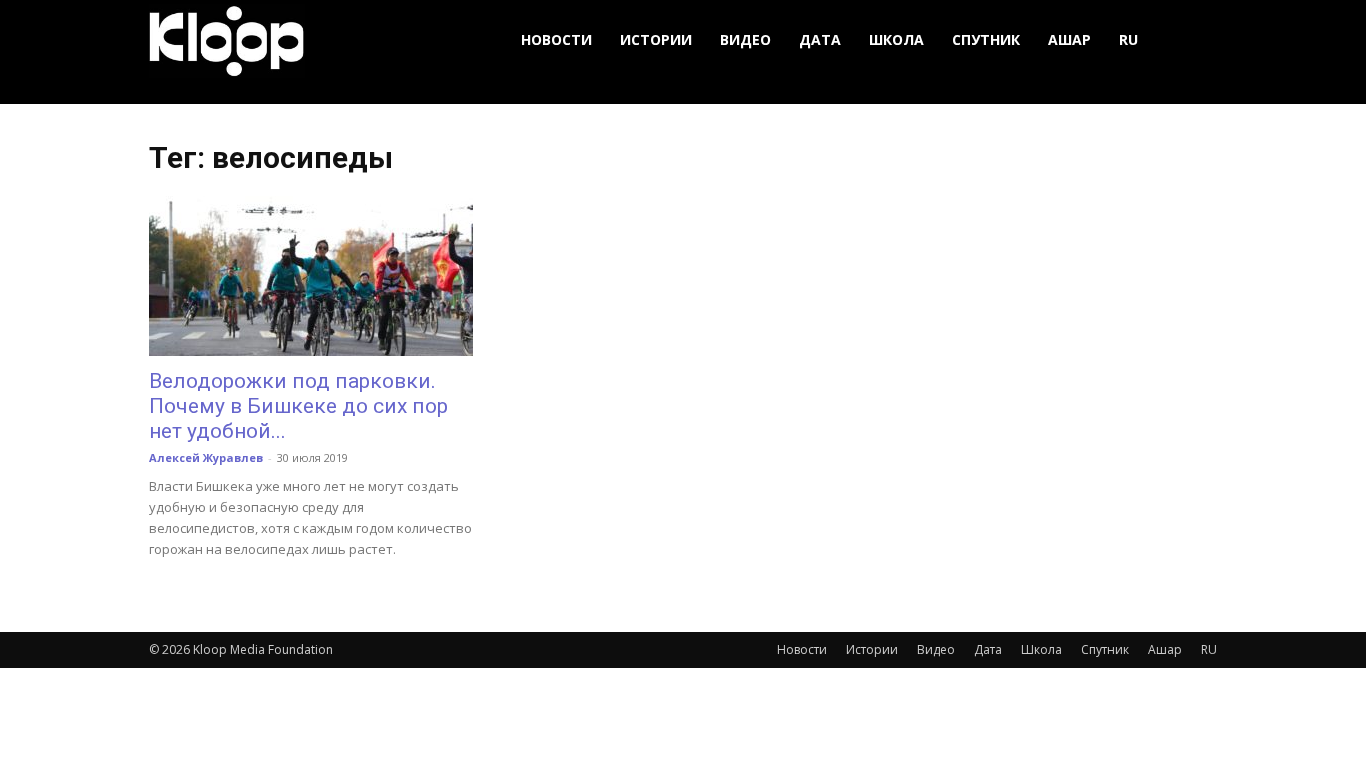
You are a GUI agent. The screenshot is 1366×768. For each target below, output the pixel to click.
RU (1128, 39)
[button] (1193, 40)
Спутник (986, 39)
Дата (820, 39)
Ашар (1069, 39)
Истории (656, 39)
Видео (745, 39)
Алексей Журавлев (206, 457)
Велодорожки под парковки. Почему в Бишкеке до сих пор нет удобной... (298, 406)
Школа (896, 39)
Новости (556, 39)
